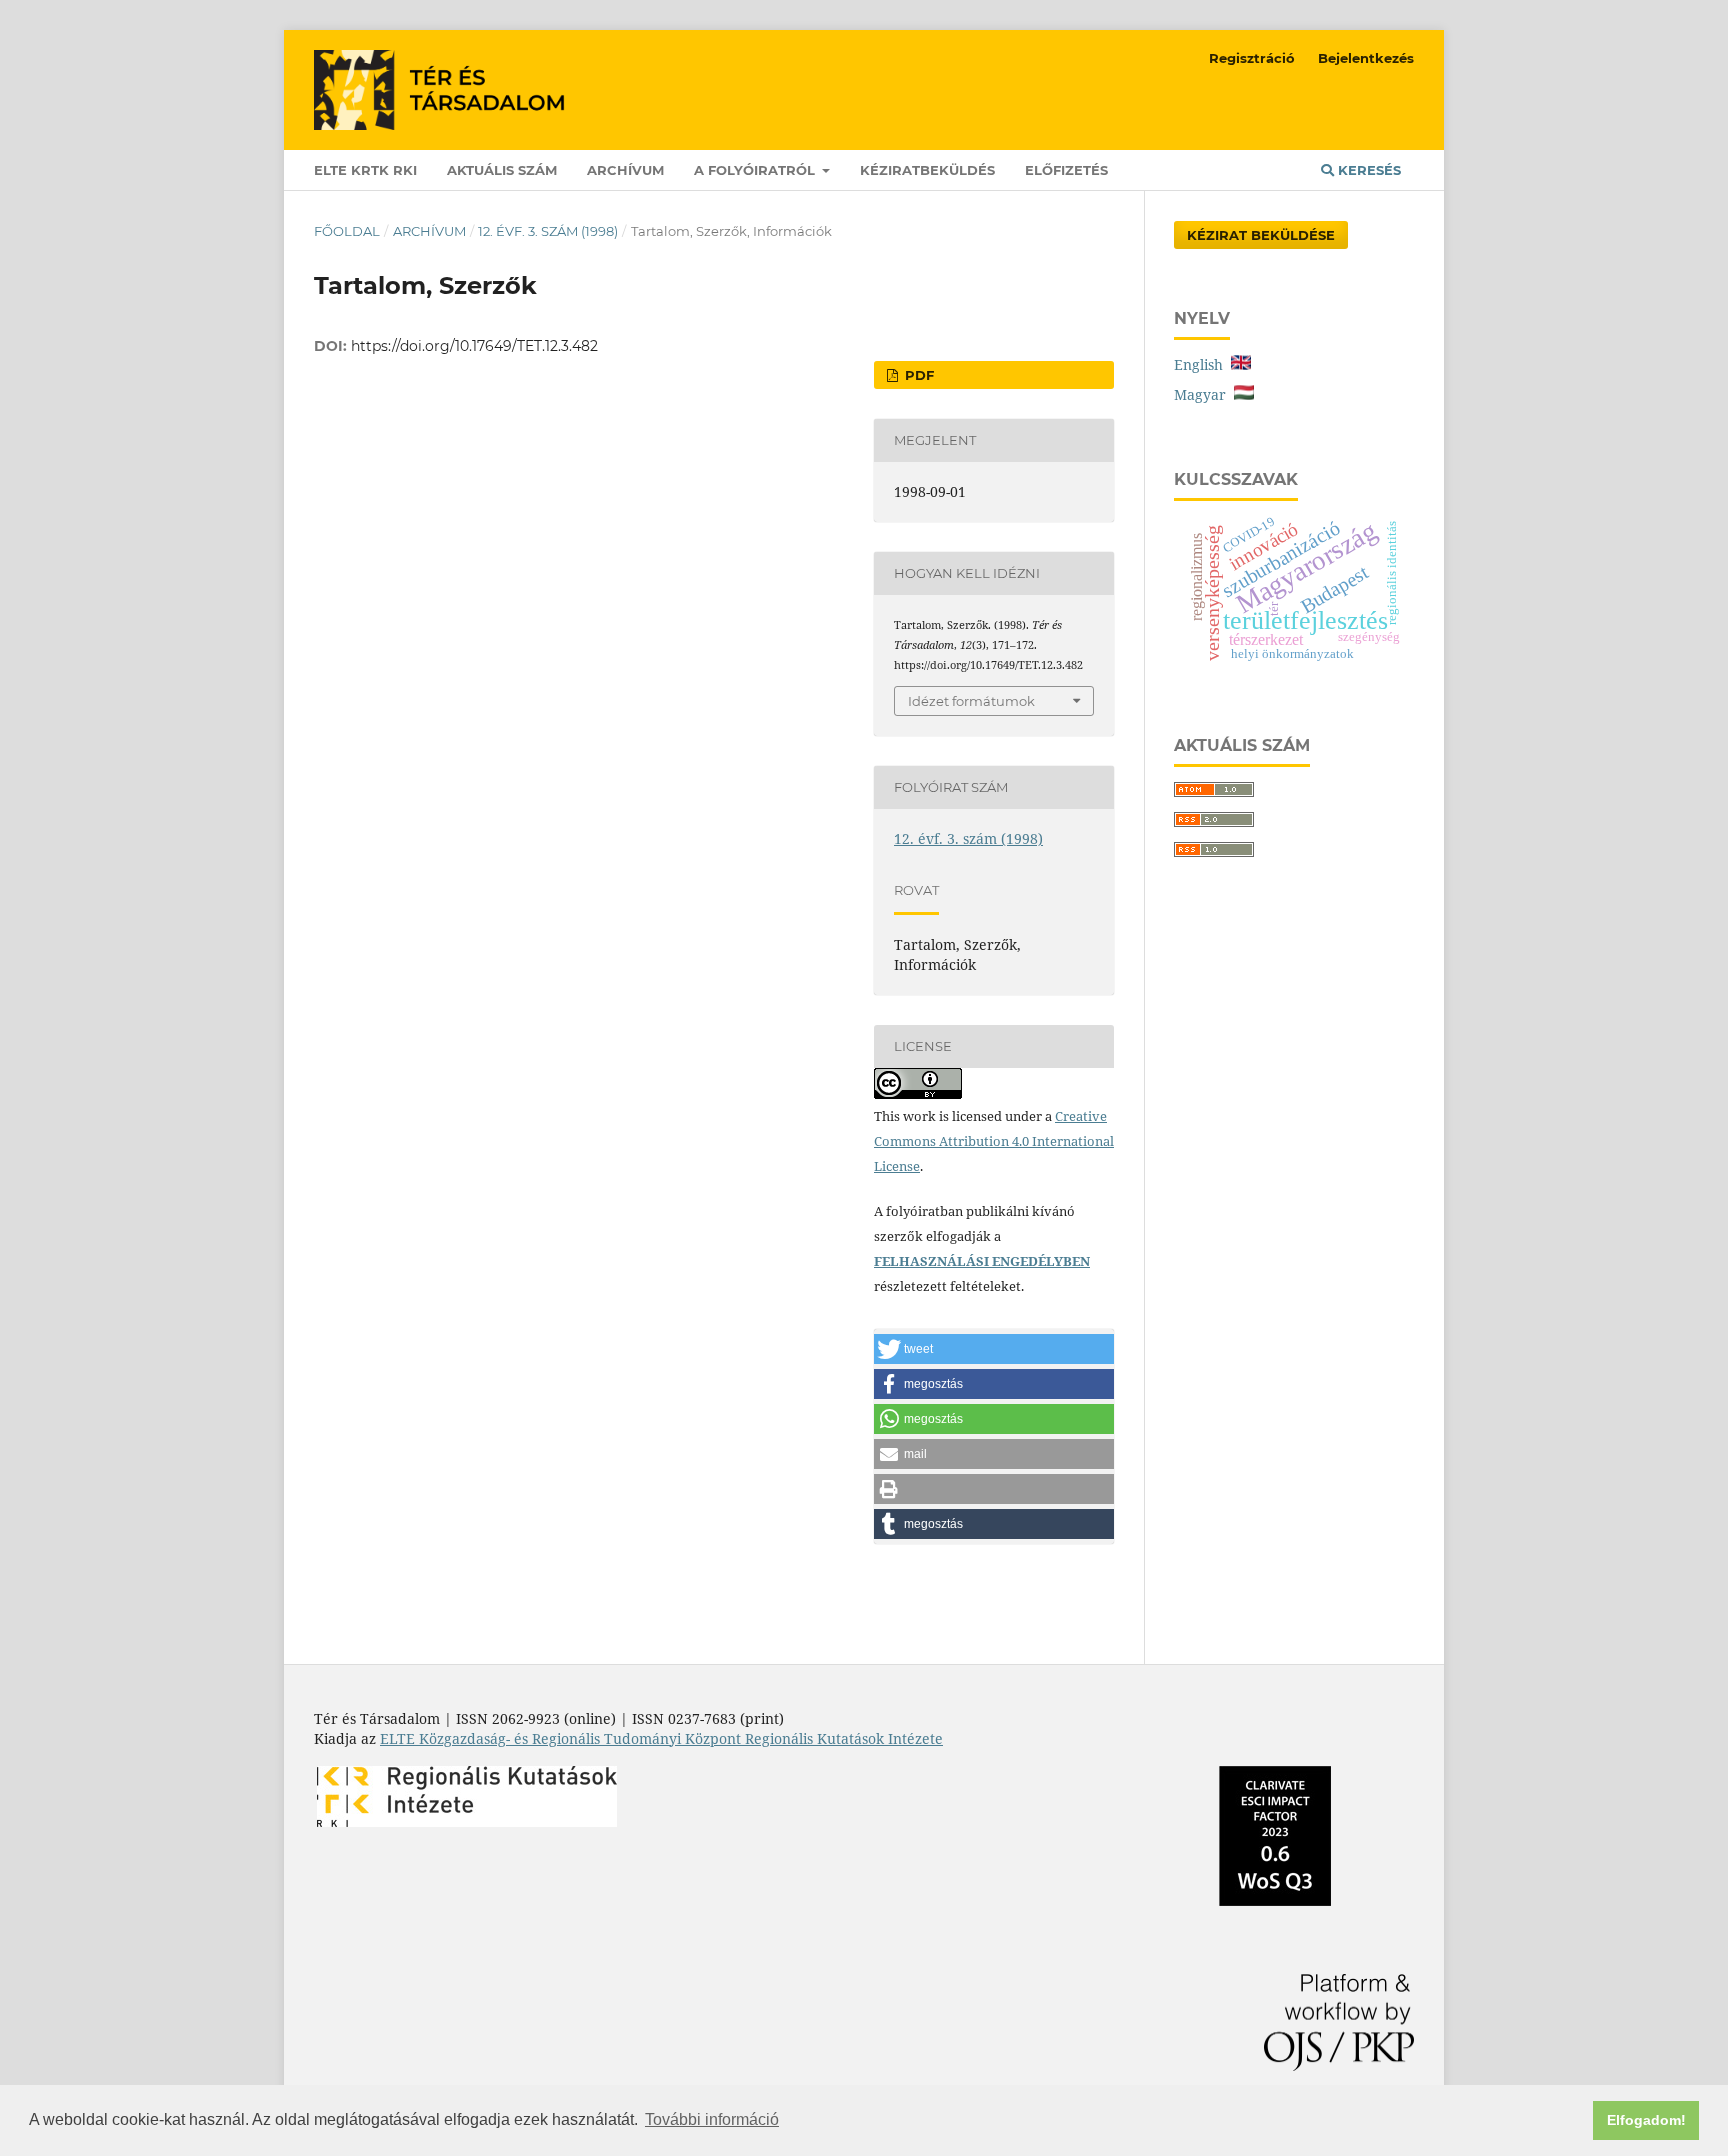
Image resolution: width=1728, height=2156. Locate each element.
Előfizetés (1066, 170)
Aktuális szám (502, 170)
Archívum (625, 170)
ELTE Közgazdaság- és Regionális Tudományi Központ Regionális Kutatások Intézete (661, 1738)
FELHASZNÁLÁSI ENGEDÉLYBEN (982, 1261)
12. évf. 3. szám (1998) (548, 231)
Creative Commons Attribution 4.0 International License (994, 1141)
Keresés (1367, 170)
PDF (917, 375)
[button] (994, 1349)
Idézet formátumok (971, 701)
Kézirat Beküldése (1261, 235)
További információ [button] (712, 2119)
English (1202, 364)
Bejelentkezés (1366, 58)
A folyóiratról (756, 170)
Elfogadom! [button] (1646, 2120)
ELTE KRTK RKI (365, 170)
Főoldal (347, 231)
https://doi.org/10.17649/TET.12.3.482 (474, 346)
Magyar (1204, 394)
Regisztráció (1252, 58)
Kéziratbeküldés (927, 170)
